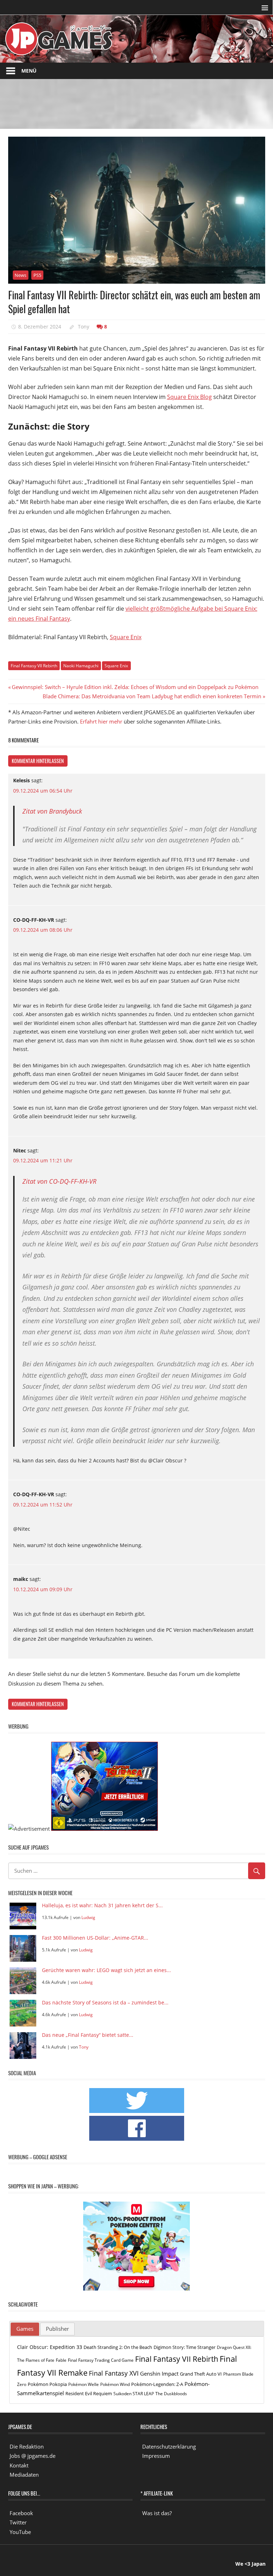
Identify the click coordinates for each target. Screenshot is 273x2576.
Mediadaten (24, 2475)
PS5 (37, 275)
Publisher (57, 2329)
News (20, 275)
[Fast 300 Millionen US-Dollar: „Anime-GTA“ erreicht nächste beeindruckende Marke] (23, 1948)
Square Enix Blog (189, 397)
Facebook (21, 2513)
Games (25, 2329)
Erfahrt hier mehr (101, 721)
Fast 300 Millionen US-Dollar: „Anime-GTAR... (95, 1938)
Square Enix (126, 637)
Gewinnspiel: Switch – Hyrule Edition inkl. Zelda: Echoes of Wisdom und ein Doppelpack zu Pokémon (135, 687)
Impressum (156, 2456)
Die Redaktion (27, 2446)
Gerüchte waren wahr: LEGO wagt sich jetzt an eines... (106, 1970)
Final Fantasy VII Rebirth (34, 666)
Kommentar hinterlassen (38, 761)
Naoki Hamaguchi (81, 666)
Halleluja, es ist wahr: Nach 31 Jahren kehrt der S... (102, 1906)
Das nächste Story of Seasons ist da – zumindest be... (105, 2003)
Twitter (18, 2522)
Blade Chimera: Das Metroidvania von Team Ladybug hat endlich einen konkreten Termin (152, 696)
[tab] (25, 2329)
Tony (84, 327)
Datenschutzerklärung (169, 2446)
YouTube (20, 2532)
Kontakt (19, 2465)
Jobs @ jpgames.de (33, 2456)
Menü (29, 71)
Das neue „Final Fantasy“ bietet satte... (88, 2035)
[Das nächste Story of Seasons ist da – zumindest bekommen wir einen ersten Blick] (23, 2013)
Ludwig (88, 1917)
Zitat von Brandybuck (52, 811)
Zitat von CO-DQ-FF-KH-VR (59, 1181)
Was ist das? (157, 2513)
